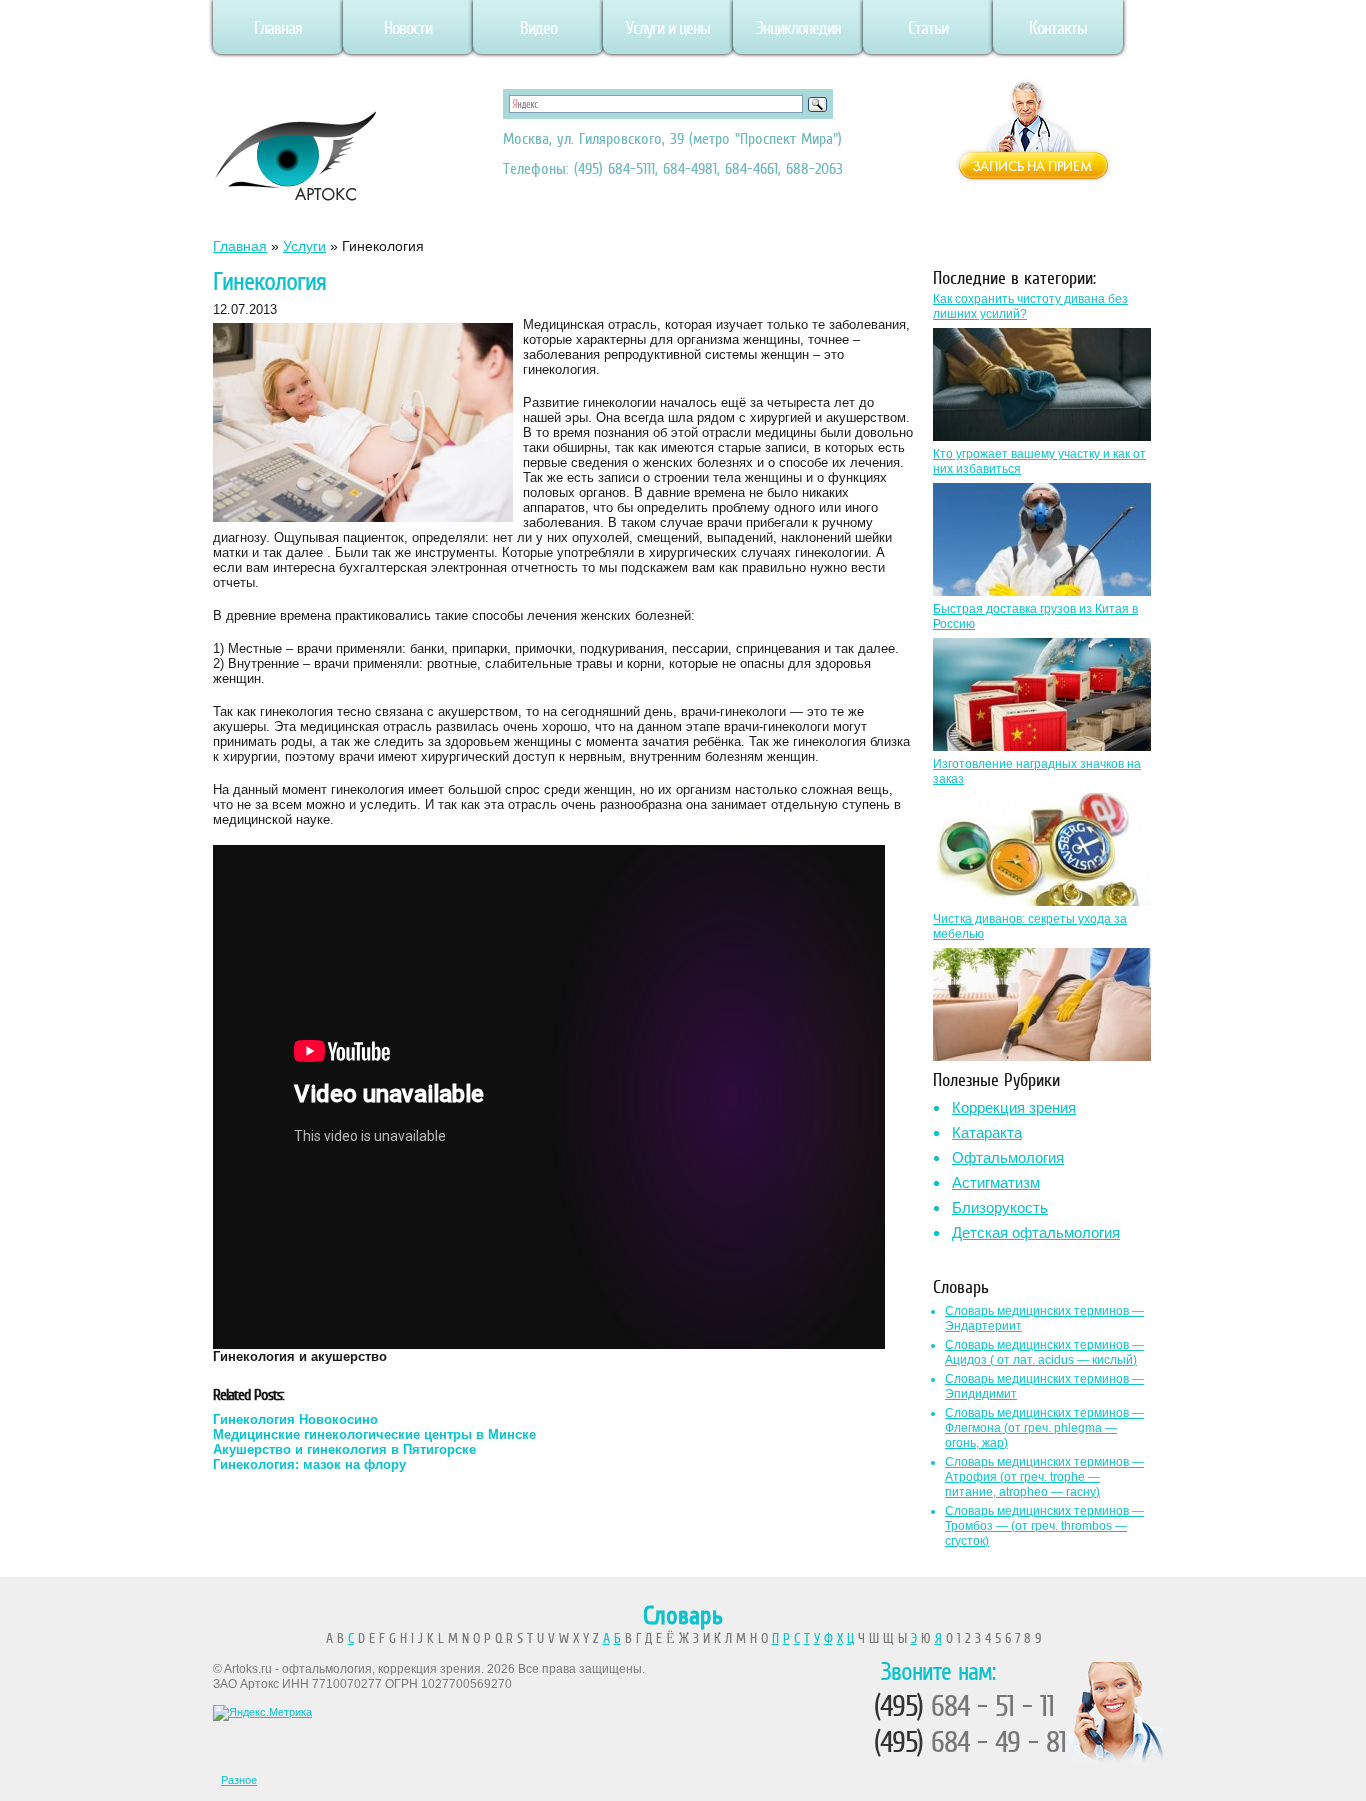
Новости (408, 28)
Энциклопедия (798, 28)
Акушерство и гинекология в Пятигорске (344, 1449)
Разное (239, 1780)
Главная (278, 28)
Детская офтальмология (1036, 1232)
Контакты (1058, 28)
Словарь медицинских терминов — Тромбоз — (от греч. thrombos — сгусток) (1044, 1526)
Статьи (928, 28)
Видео (538, 28)
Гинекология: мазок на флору (309, 1464)
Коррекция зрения (1014, 1107)
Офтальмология (1008, 1157)
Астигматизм (996, 1182)
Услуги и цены (668, 28)
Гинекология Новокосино (295, 1419)
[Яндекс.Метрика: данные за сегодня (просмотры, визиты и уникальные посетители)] (262, 1713)
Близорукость (1000, 1207)
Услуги (304, 246)
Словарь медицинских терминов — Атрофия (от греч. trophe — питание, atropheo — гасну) (1044, 1477)
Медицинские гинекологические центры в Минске (374, 1434)
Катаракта (987, 1132)
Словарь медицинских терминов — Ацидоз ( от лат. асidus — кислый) (1044, 1352)
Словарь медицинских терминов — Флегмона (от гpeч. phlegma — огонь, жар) (1044, 1428)
